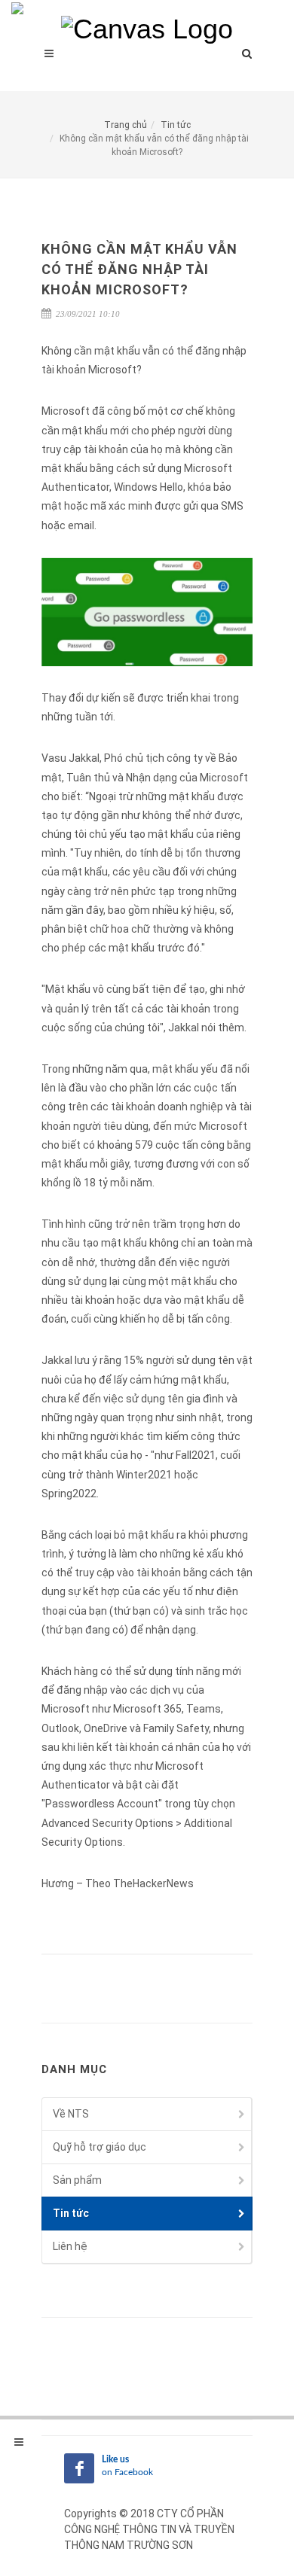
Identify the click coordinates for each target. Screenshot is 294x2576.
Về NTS (71, 2114)
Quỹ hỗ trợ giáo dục (100, 2147)
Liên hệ (70, 2246)
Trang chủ (126, 125)
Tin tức (176, 125)
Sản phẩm (77, 2180)
